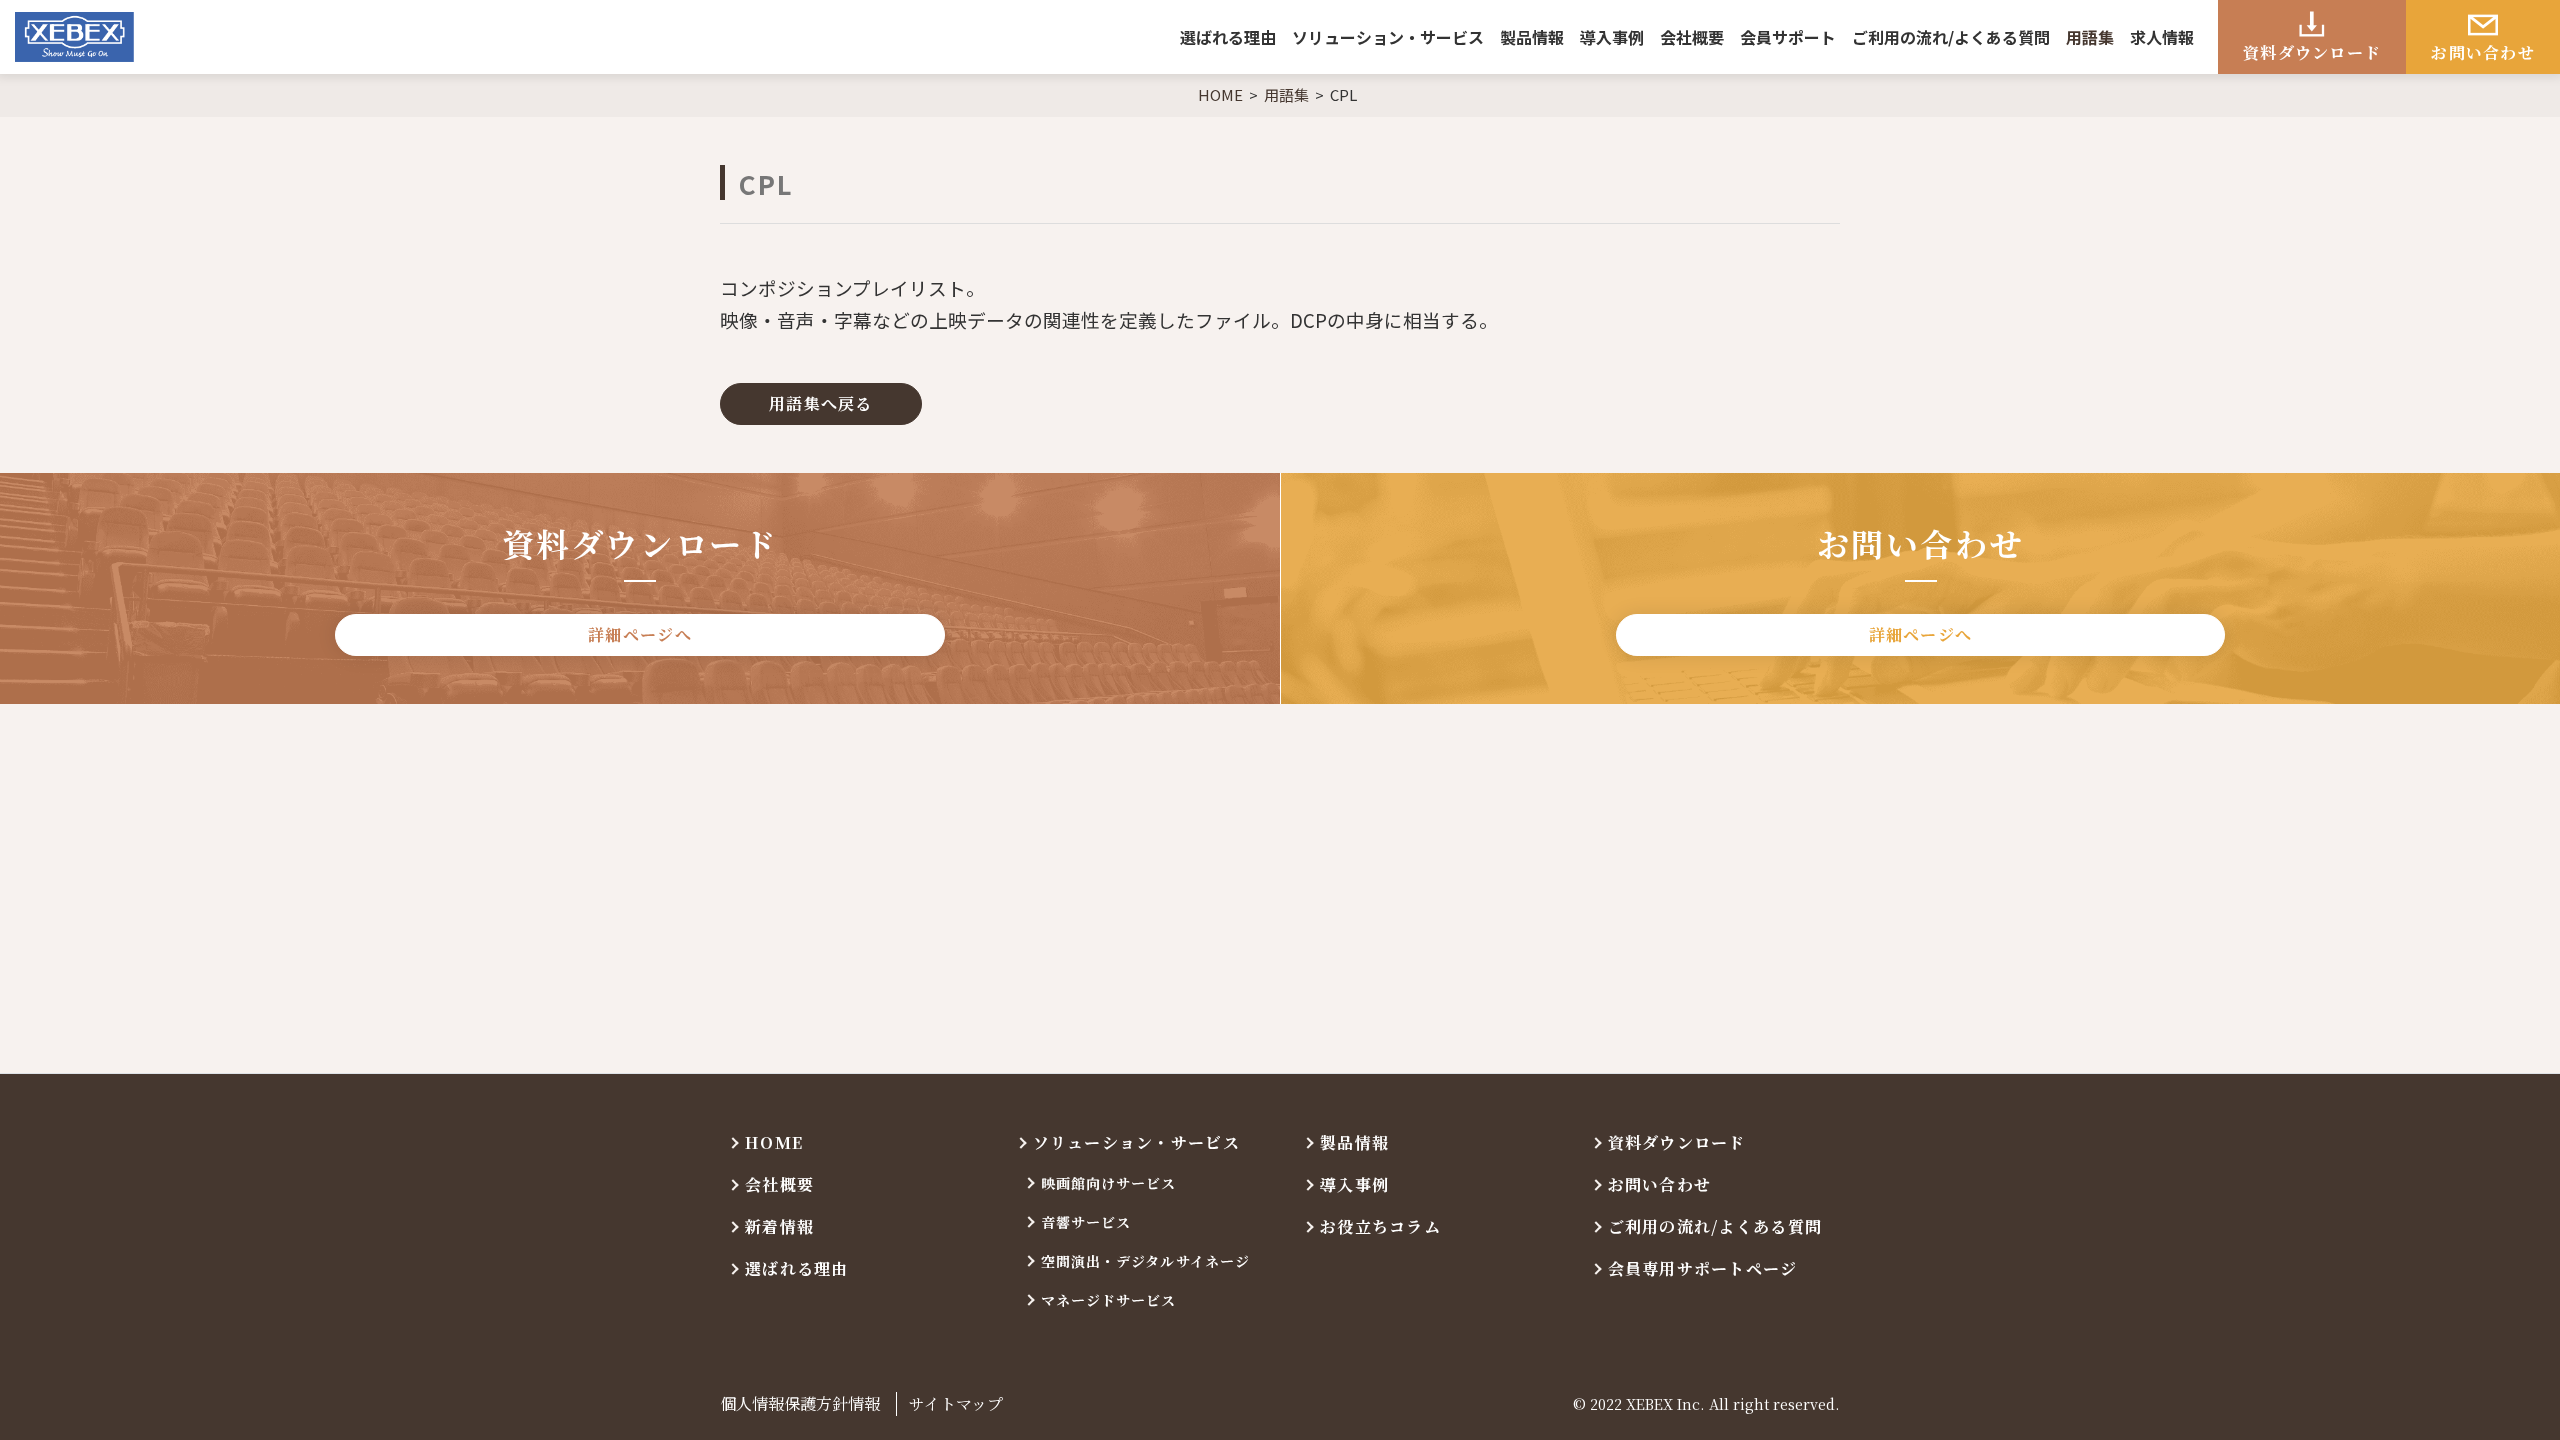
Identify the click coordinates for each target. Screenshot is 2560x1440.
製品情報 (1532, 37)
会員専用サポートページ (1703, 1268)
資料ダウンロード (2312, 52)
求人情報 (2162, 37)
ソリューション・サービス (1388, 37)
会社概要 (1692, 37)
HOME (774, 1142)
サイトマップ (956, 1403)
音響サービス (1086, 1222)
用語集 (2090, 37)
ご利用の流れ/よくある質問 (1951, 37)
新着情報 (779, 1226)
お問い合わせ (2483, 52)
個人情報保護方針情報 (800, 1403)
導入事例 (1612, 37)
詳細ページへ (640, 634)
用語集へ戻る (821, 403)
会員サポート (1788, 37)
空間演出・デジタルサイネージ (1146, 1261)
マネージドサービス (1109, 1300)
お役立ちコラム (1380, 1226)
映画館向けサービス (1109, 1183)
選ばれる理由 (1228, 37)
